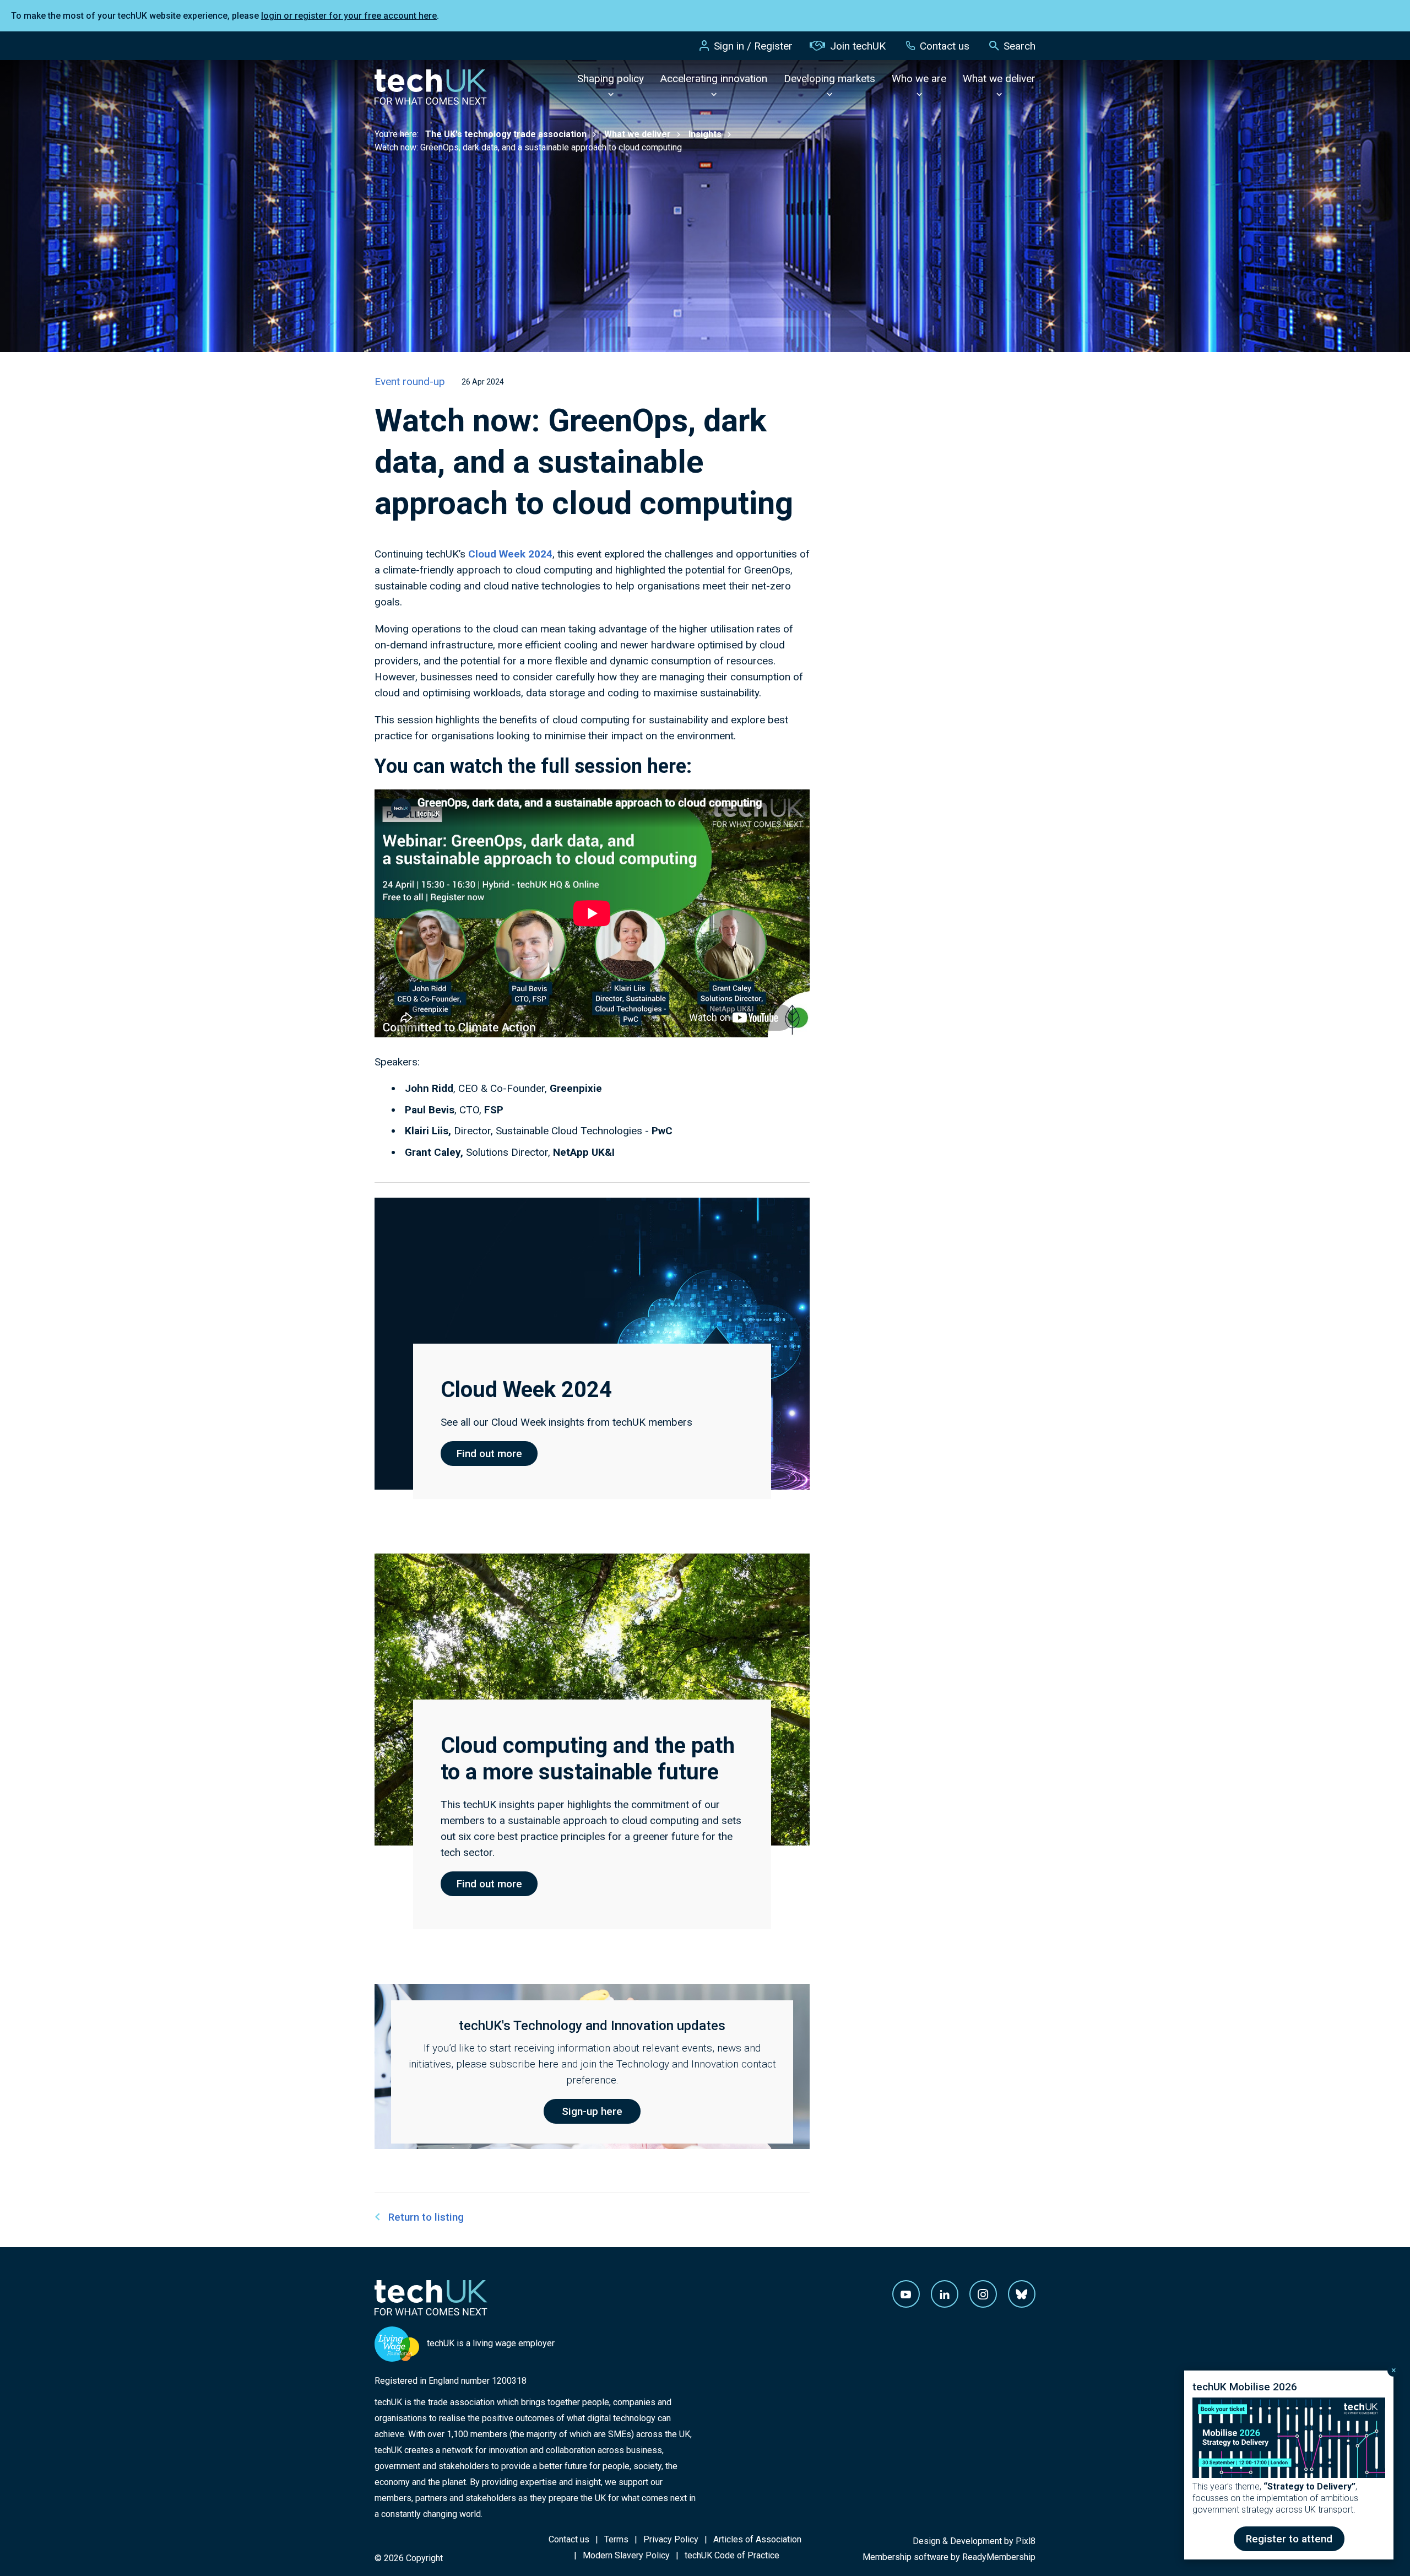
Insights (705, 134)
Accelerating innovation (714, 79)
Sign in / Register (753, 46)
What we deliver (999, 79)
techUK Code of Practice (732, 2555)
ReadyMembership (999, 2557)
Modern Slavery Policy (626, 2555)
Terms (616, 2539)
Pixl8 (1026, 2541)
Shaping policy (611, 79)
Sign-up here (592, 2111)
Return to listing (426, 2217)
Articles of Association (757, 2539)
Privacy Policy (671, 2539)
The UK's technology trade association (506, 134)
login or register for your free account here (349, 16)
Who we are (919, 79)
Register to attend (1289, 2539)
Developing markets (829, 79)
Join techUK (858, 46)
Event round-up (410, 381)
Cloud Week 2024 (510, 554)
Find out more (489, 1454)
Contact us (945, 46)
